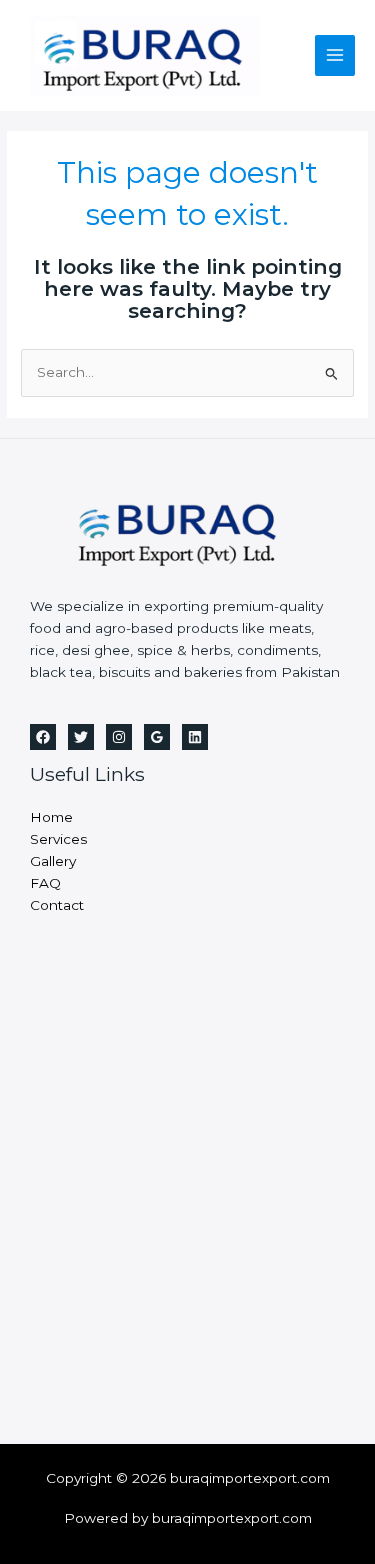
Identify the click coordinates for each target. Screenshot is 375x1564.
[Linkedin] (195, 737)
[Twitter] (81, 737)
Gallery (53, 861)
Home (51, 817)
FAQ (45, 883)
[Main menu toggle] (335, 55)
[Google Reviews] (157, 737)
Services (58, 839)
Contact (57, 905)
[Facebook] (43, 737)
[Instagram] (119, 737)
